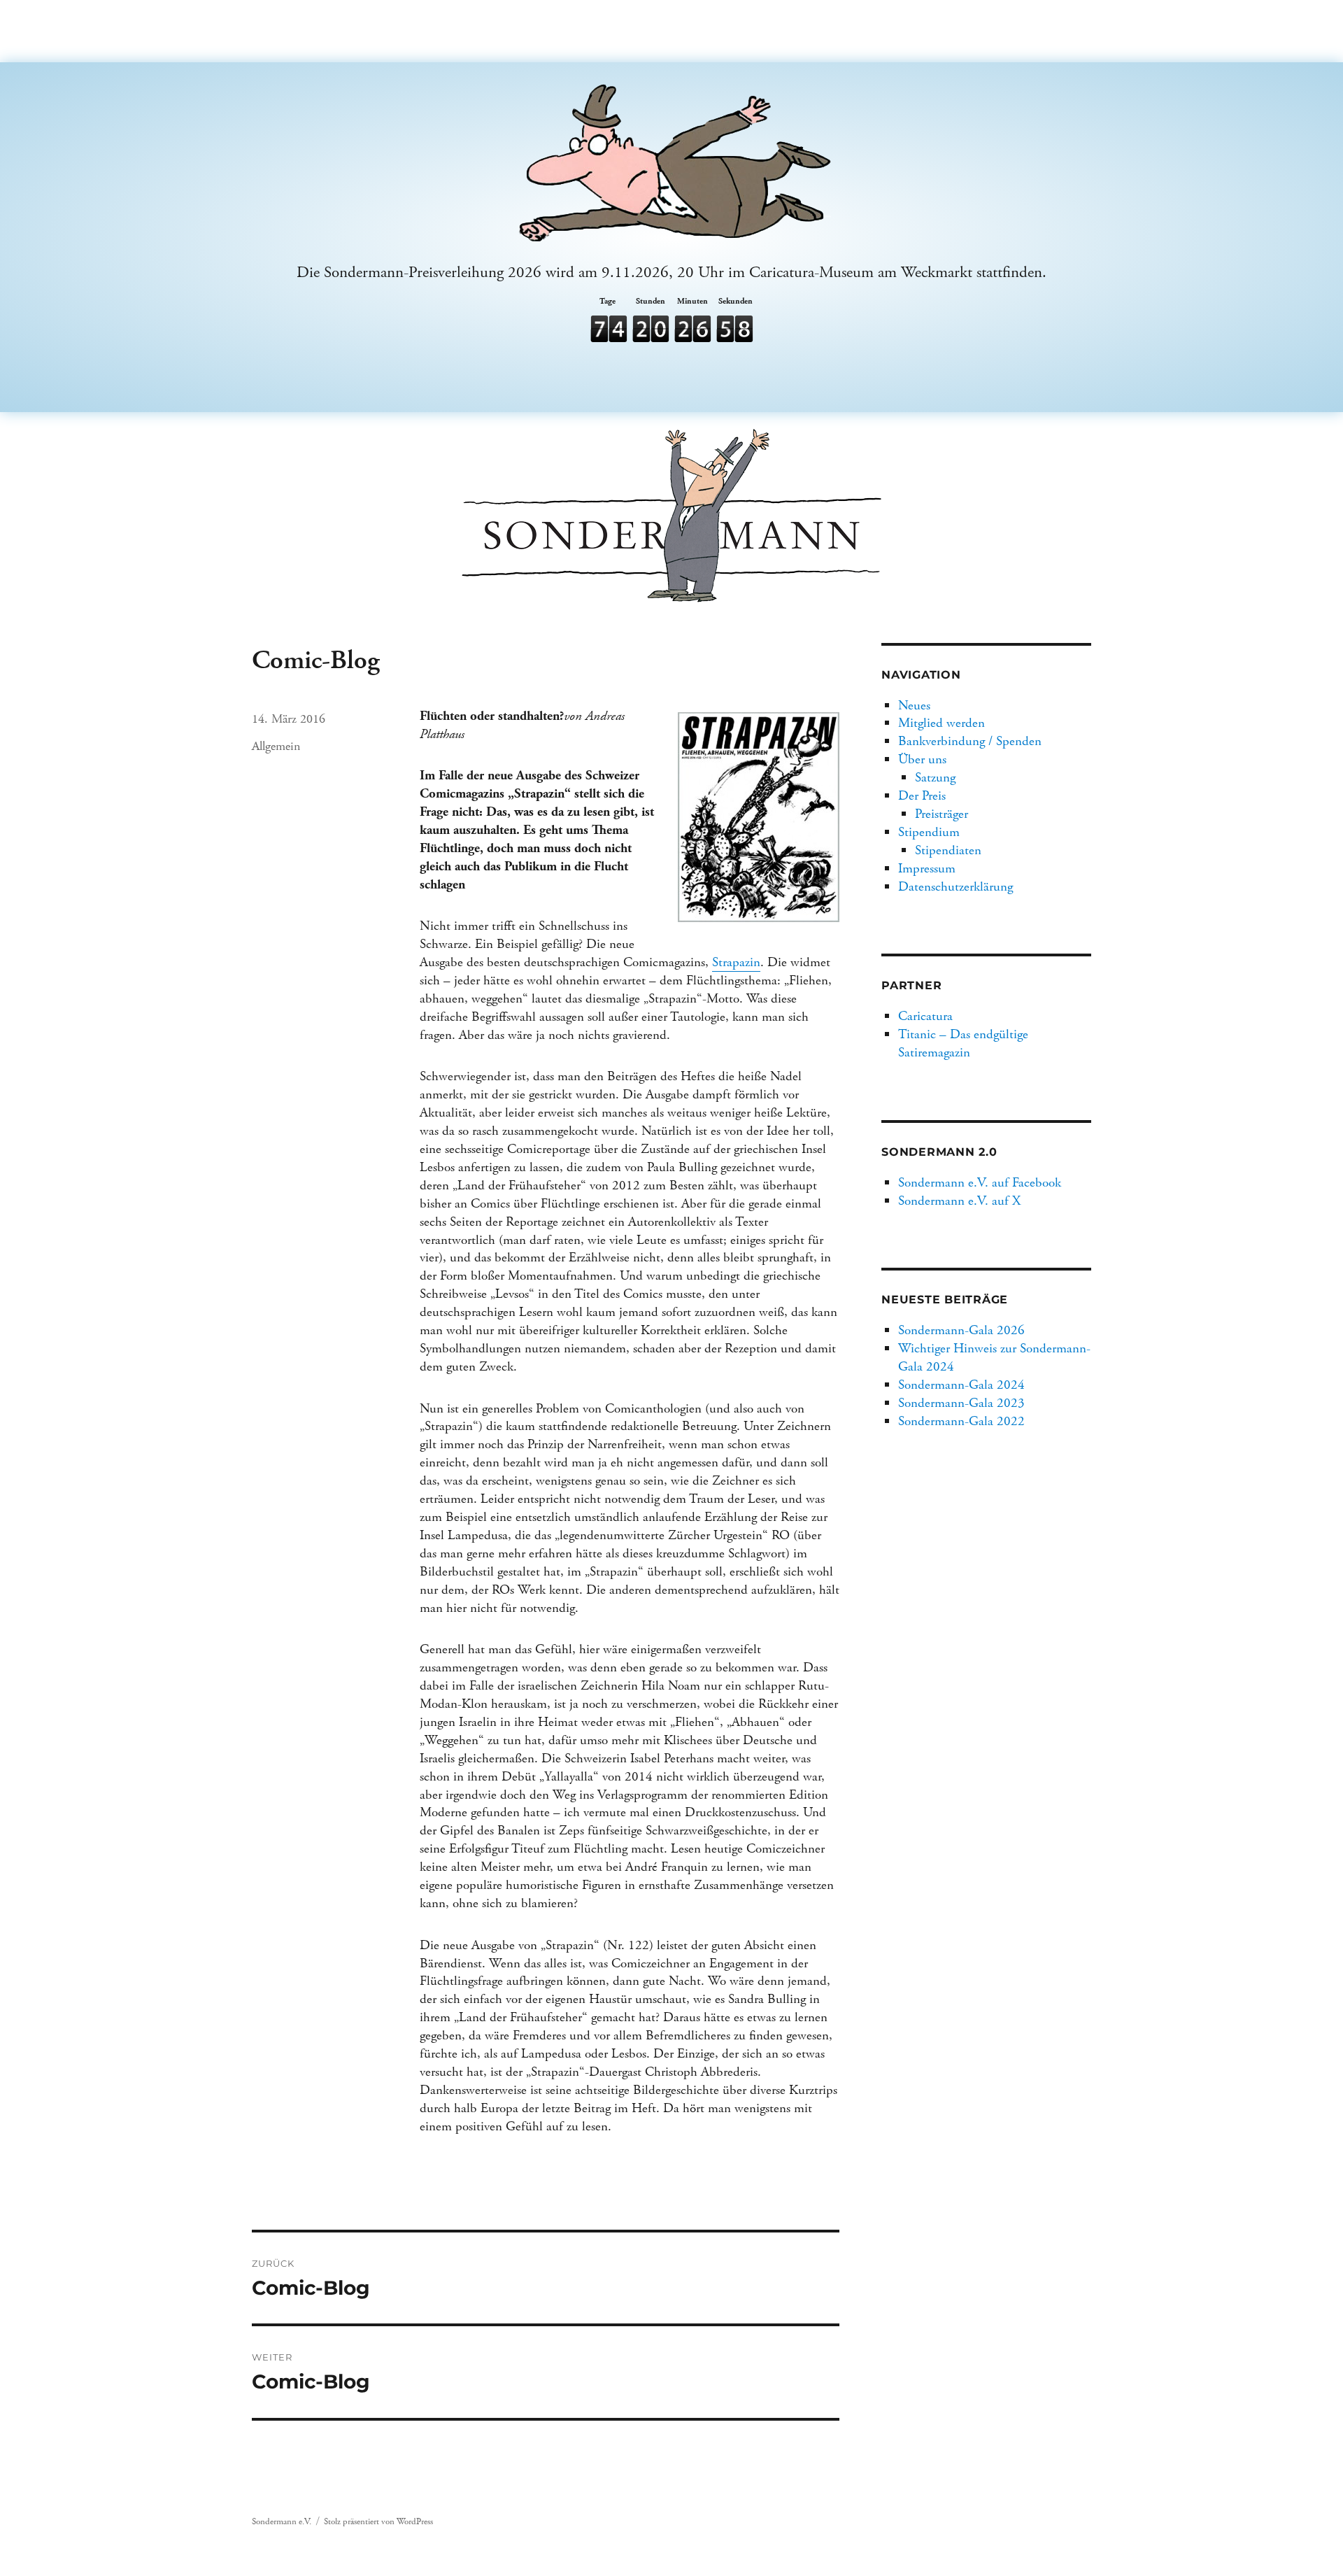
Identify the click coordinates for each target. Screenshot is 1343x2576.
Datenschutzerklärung (955, 887)
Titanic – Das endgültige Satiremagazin (963, 1043)
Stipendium (929, 832)
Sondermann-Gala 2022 (961, 1421)
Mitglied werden (941, 723)
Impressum (927, 869)
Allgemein (276, 746)
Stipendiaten (948, 850)
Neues (914, 706)
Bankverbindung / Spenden (970, 741)
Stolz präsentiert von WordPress (378, 2522)
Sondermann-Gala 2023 (961, 1403)
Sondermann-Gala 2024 (961, 1385)
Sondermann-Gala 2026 (961, 1330)
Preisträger (941, 814)
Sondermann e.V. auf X (959, 1201)
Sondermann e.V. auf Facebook (980, 1183)
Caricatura (925, 1016)
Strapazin (736, 962)
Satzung (935, 778)
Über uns (922, 759)
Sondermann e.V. (282, 2522)
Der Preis (922, 796)
